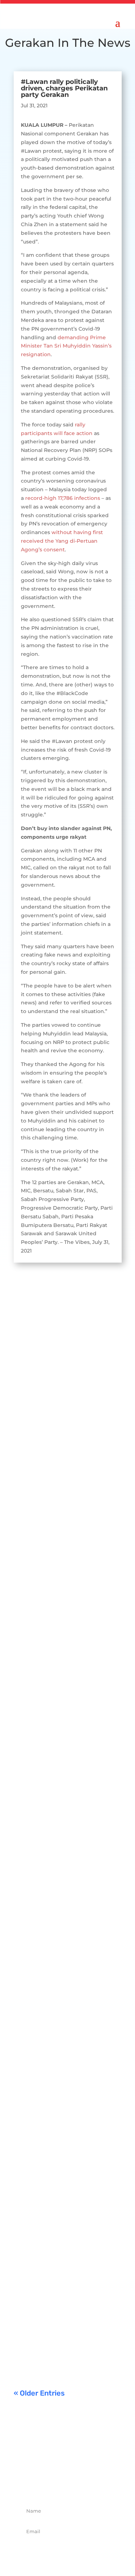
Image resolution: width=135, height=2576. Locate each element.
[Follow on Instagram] (76, 2485)
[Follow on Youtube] (91, 2485)
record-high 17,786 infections (63, 498)
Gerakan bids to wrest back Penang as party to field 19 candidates (65, 1744)
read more (34, 1445)
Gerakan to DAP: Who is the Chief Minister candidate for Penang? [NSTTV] (66, 1559)
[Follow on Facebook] (44, 2485)
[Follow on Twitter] (60, 2485)
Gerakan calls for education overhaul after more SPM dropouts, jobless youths (66, 1929)
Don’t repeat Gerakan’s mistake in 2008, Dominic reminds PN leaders (62, 2124)
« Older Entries (39, 2393)
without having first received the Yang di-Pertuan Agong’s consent (62, 541)
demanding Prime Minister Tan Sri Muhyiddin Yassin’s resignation (66, 346)
